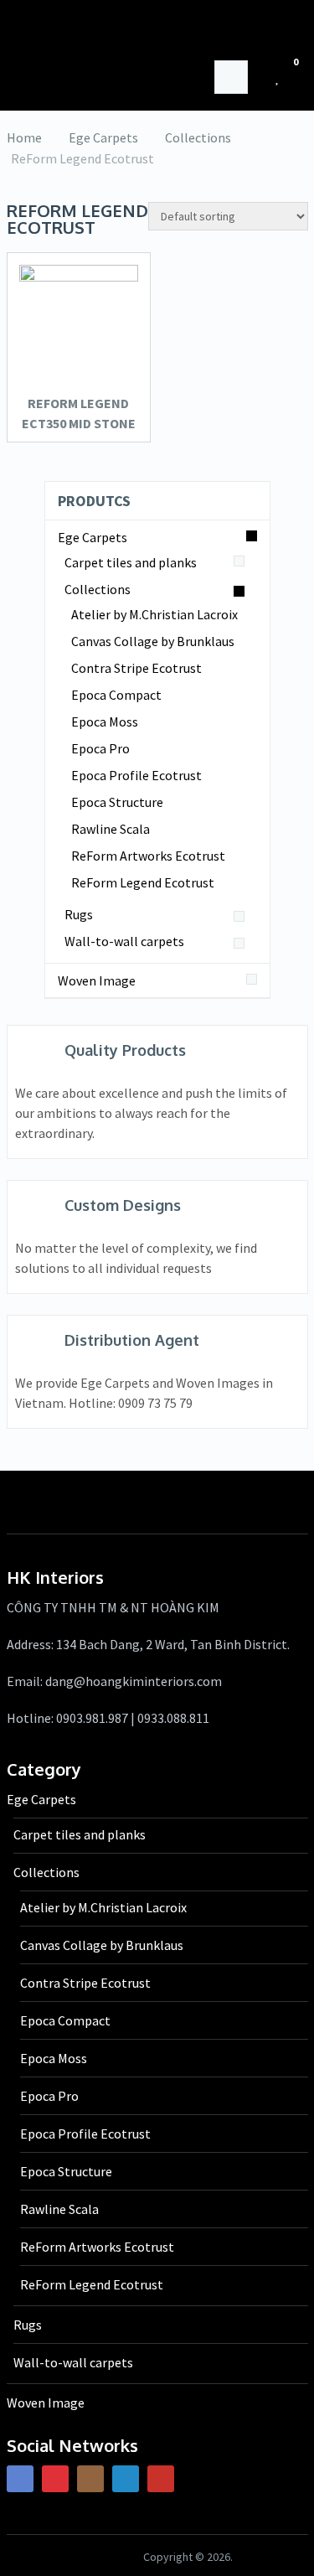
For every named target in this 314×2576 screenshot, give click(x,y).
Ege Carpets (93, 537)
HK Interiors (155, 29)
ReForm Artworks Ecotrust (148, 856)
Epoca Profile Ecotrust (136, 775)
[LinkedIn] (126, 2479)
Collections (98, 589)
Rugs (79, 914)
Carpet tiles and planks (131, 562)
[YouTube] (161, 2479)
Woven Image (97, 980)
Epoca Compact (116, 695)
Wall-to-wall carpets (124, 941)
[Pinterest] (55, 2479)
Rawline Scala (111, 829)
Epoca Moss (105, 722)
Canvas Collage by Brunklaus (153, 641)
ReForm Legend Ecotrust (143, 882)
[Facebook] (20, 2479)
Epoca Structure (117, 802)
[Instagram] (90, 2479)
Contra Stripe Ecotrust (136, 668)
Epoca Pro (100, 748)
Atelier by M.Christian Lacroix (154, 614)
